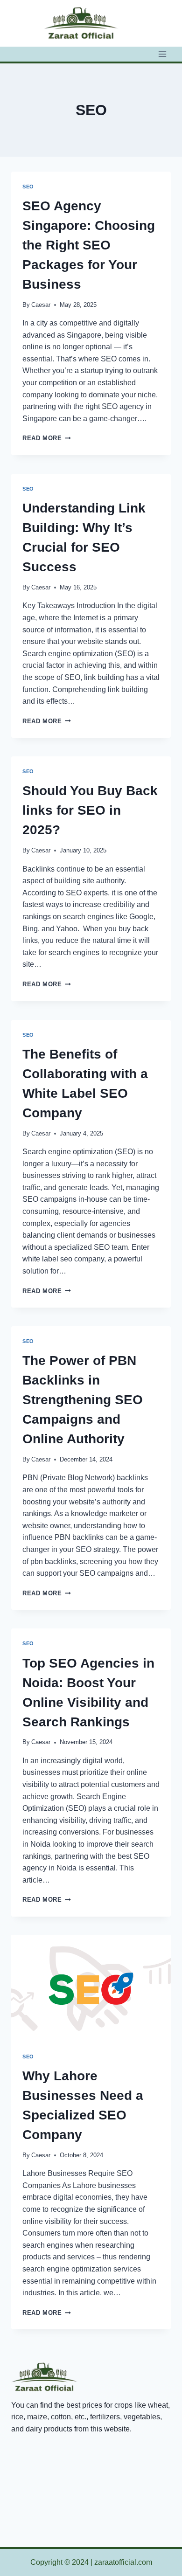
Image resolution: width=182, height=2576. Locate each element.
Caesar (41, 305)
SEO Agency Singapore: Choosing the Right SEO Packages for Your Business (89, 245)
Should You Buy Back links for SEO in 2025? (90, 810)
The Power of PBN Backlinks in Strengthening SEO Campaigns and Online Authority (83, 1400)
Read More (47, 438)
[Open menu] (162, 54)
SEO (28, 187)
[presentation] (91, 1988)
